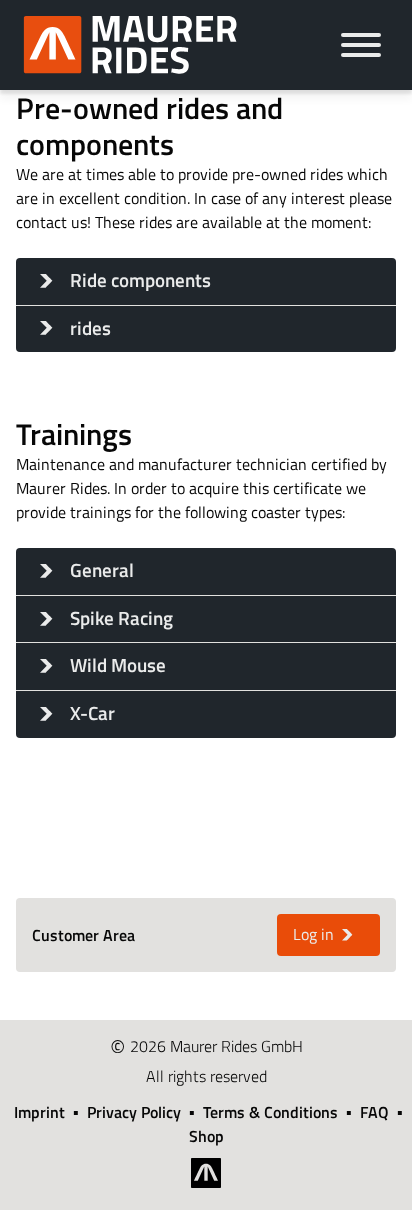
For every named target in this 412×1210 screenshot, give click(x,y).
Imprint (39, 1112)
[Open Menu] (361, 45)
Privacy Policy (134, 1112)
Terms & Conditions (270, 1112)
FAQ (374, 1112)
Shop (206, 1136)
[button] (206, 281)
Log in (313, 934)
